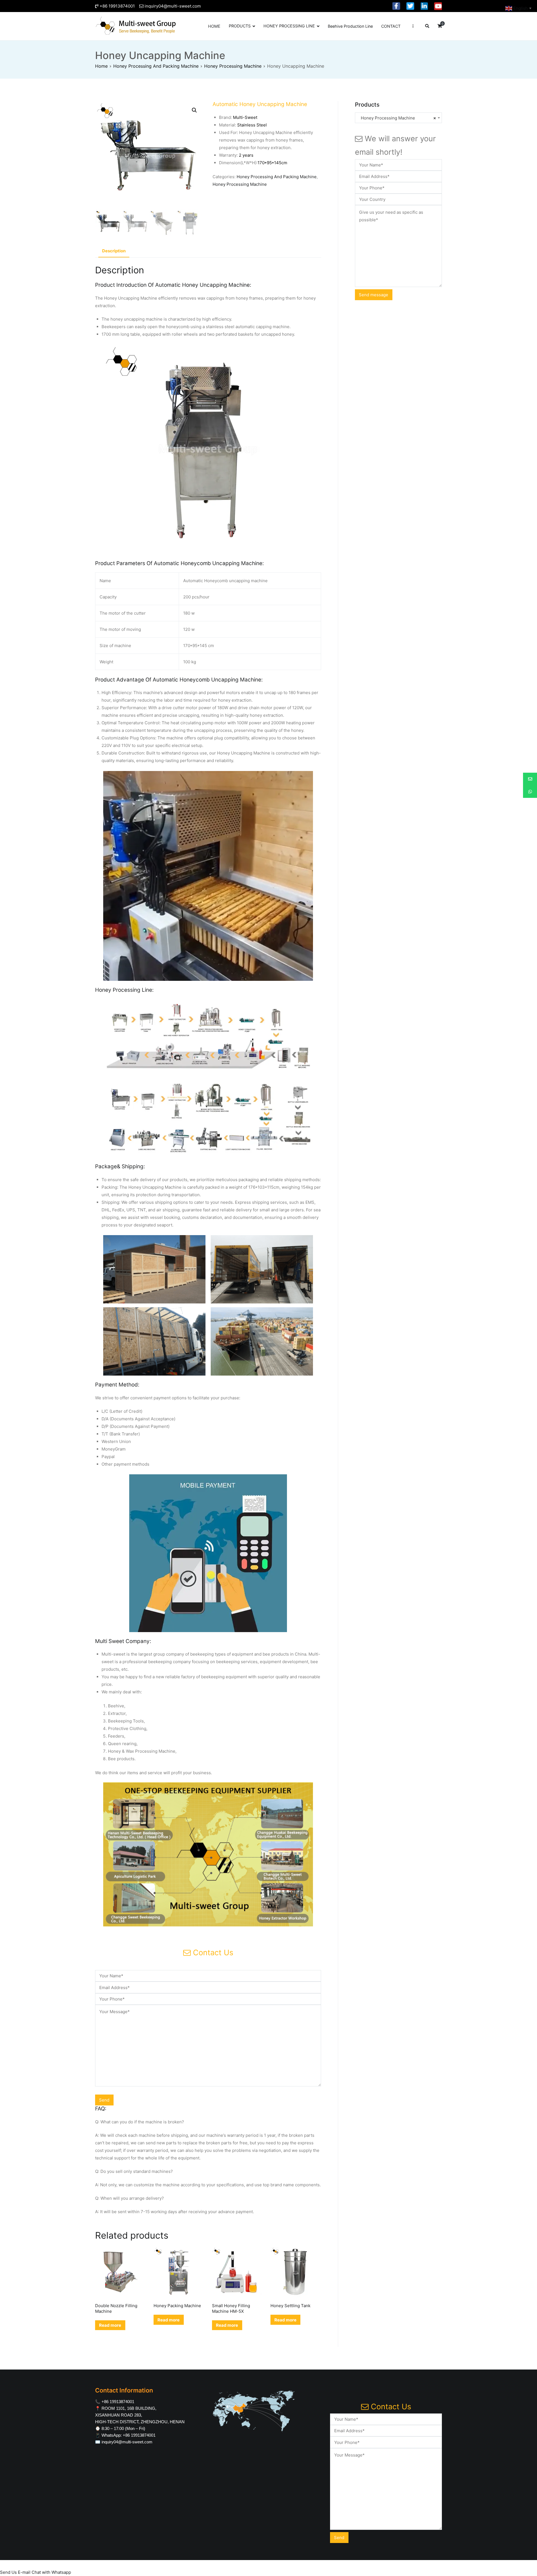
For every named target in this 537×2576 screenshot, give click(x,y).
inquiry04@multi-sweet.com (173, 6)
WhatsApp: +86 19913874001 (129, 2435)
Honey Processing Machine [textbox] (397, 118)
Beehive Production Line (350, 26)
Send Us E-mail (15, 2572)
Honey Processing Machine (233, 66)
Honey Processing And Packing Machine (156, 66)
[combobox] (398, 118)
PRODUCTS (240, 26)
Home (101, 66)
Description (114, 251)
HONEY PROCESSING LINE (289, 26)
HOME (214, 26)
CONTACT (391, 26)
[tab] (114, 251)
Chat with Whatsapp (51, 2572)
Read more (110, 2325)
